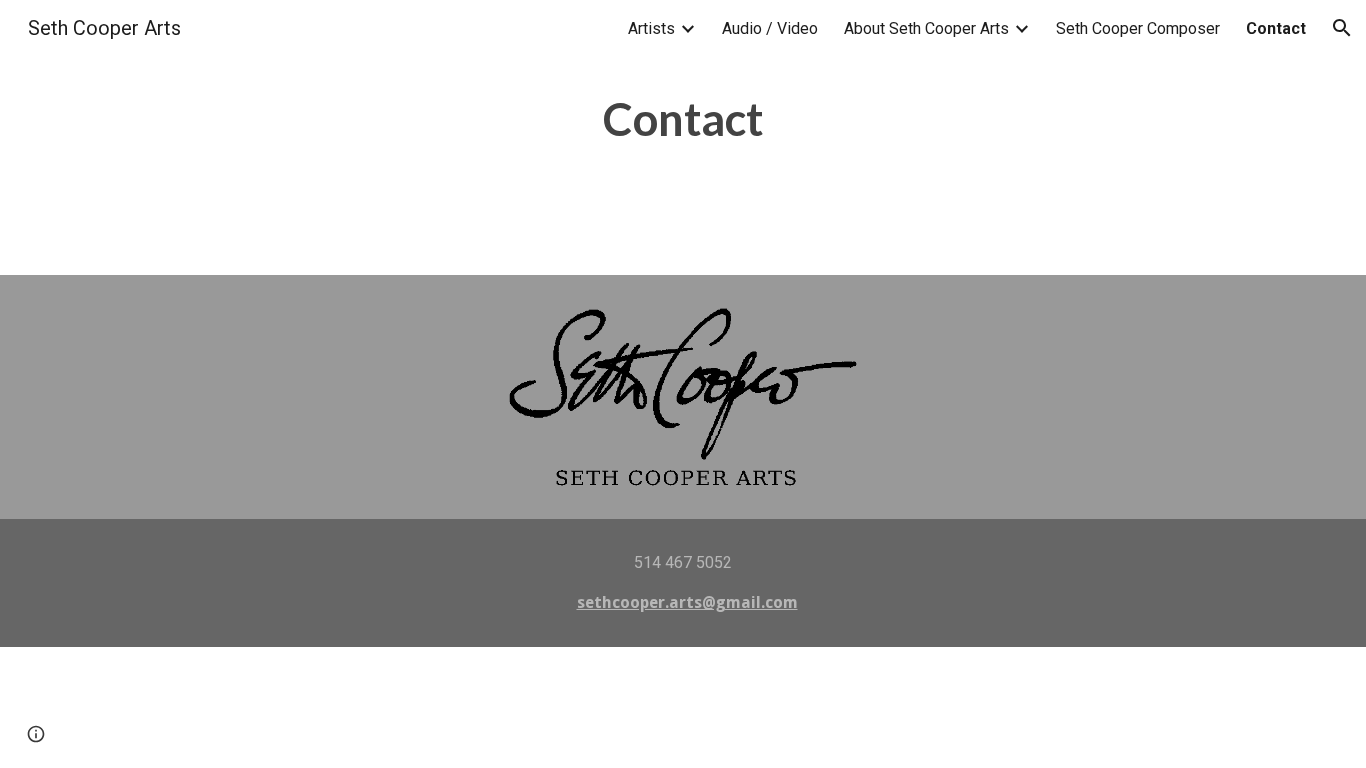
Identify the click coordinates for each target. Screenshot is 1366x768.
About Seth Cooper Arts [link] (926, 28)
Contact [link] (1276, 28)
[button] (1342, 28)
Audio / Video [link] (770, 28)
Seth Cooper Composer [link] (1138, 28)
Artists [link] (651, 28)
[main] (683, 137)
